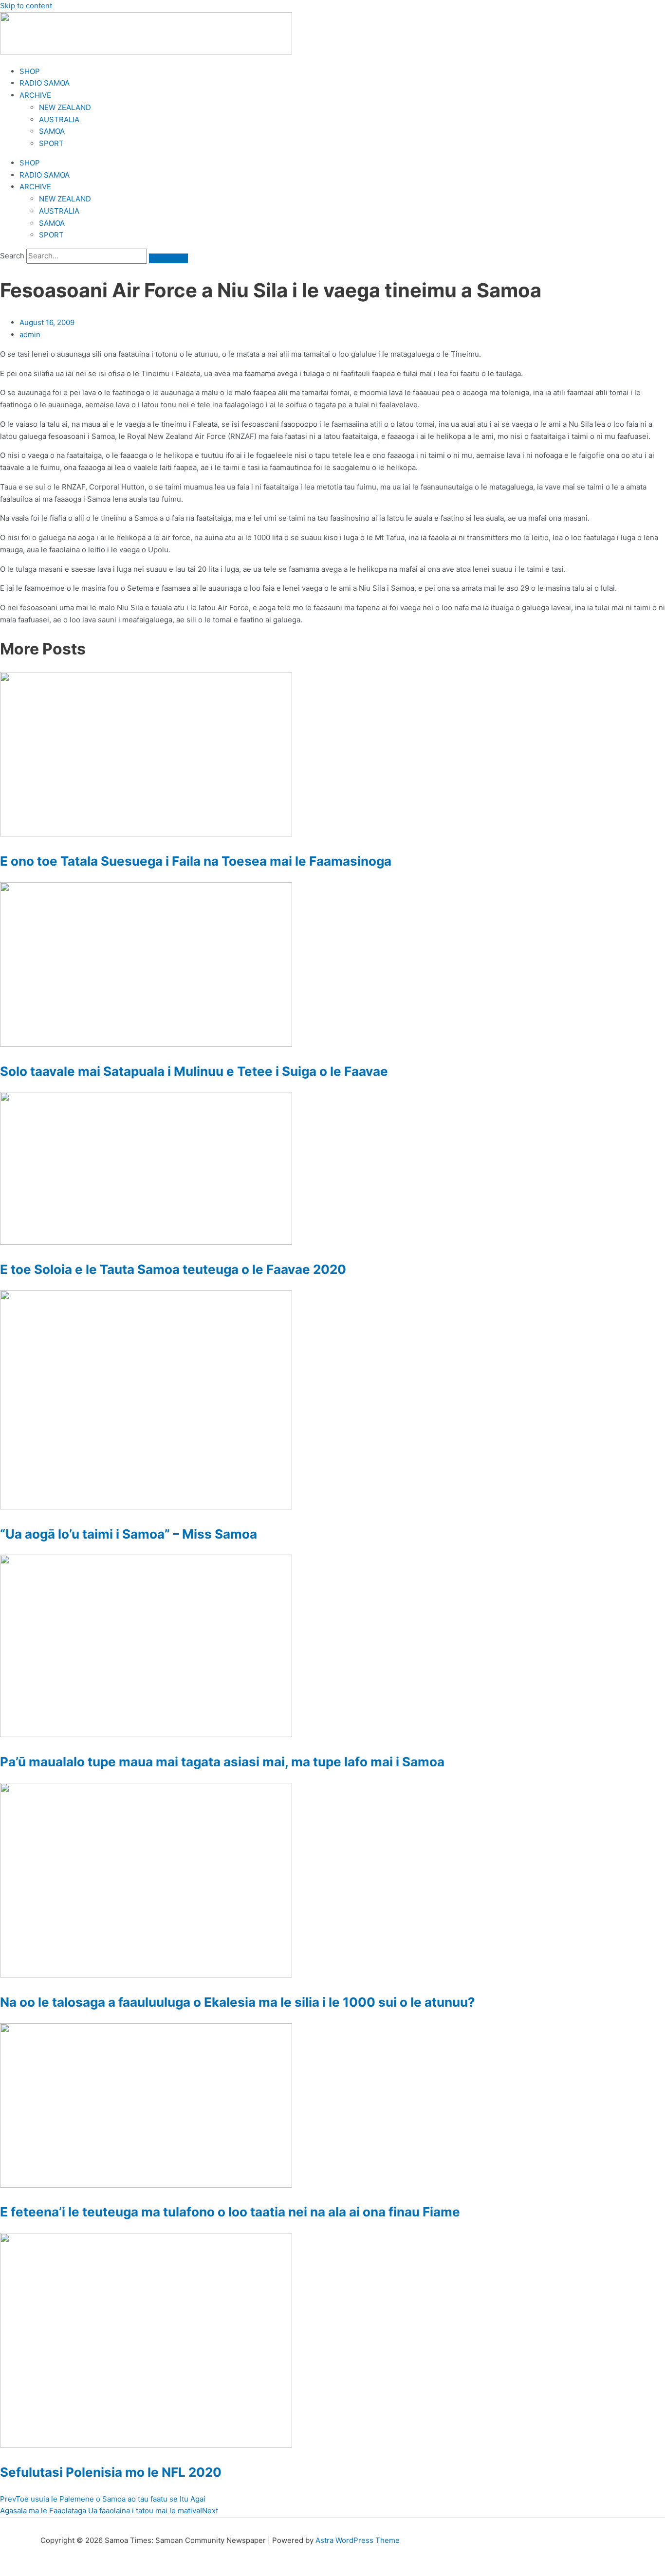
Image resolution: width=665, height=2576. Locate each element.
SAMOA (52, 131)
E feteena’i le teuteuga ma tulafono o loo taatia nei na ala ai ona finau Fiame (230, 2212)
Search (12, 256)
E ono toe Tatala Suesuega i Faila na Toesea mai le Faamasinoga (196, 861)
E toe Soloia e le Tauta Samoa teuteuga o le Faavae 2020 (173, 1269)
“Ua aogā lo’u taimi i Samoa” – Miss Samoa (129, 1534)
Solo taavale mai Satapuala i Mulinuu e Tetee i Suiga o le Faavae (194, 1071)
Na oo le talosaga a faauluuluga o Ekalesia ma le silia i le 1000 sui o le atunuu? (238, 2002)
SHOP (30, 71)
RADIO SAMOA (45, 83)
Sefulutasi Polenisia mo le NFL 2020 (111, 2472)
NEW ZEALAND (65, 107)
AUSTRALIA (59, 119)
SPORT (51, 143)
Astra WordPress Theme (358, 2540)
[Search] (168, 258)
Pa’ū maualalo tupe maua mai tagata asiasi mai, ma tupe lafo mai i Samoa (222, 1762)
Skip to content (26, 6)
